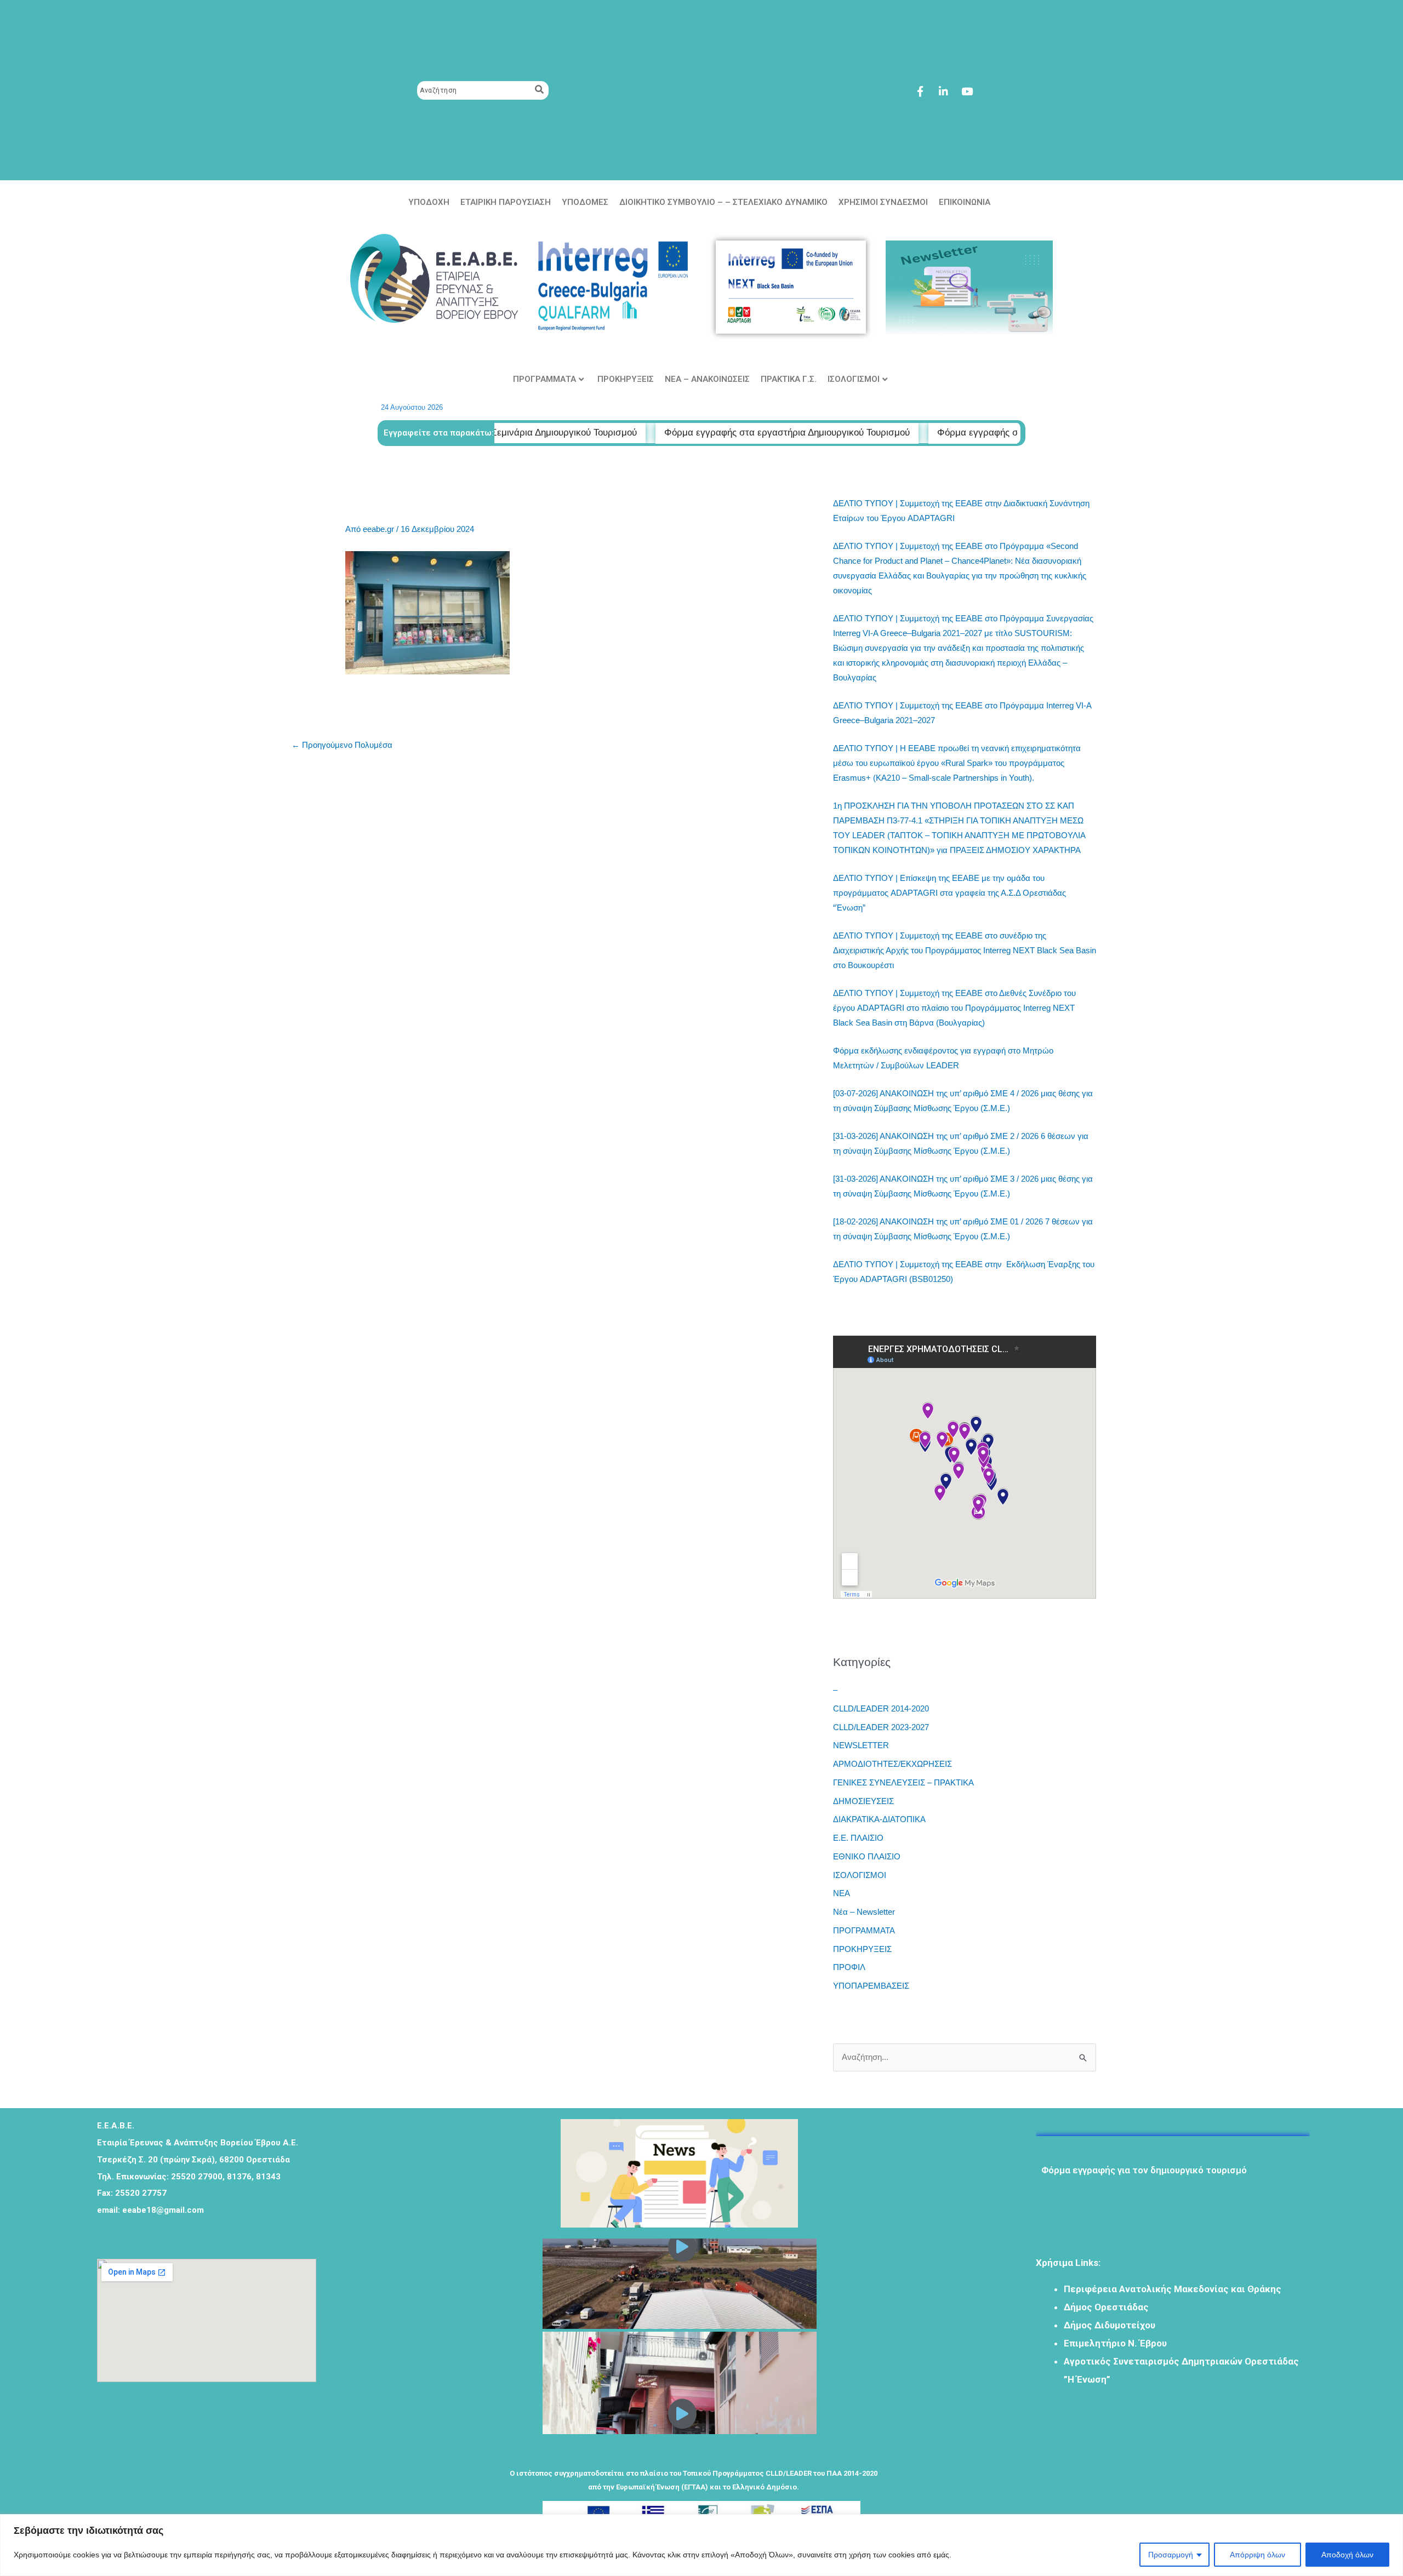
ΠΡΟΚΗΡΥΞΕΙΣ (626, 379)
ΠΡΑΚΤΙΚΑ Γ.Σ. (789, 379)
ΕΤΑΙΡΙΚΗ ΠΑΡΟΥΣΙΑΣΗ (506, 202)
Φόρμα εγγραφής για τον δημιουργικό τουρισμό (1144, 2140)
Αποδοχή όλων (1347, 2555)
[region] (701, 2545)
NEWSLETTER (861, 1745)
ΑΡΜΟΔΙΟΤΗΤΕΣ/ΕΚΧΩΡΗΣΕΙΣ (892, 1764)
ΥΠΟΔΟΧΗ (429, 202)
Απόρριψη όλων (1257, 2555)
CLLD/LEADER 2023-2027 (881, 1727)
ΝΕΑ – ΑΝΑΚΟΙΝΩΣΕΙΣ (707, 379)
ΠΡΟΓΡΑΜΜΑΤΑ (544, 379)
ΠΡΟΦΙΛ (849, 1967)
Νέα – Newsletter (864, 1912)
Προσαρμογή (1171, 2555)
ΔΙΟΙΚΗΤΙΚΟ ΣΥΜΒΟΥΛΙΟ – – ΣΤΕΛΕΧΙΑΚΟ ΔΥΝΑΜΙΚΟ (723, 202)
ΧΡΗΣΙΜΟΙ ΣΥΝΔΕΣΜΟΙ (883, 202)
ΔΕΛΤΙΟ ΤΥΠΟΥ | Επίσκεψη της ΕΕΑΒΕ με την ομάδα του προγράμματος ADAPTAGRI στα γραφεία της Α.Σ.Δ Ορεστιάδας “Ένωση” (949, 893)
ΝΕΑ (842, 1893)
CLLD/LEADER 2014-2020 (881, 1708)
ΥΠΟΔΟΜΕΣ (585, 202)
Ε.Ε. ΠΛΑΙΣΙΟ (858, 1838)
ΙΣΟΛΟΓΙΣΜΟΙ (854, 379)
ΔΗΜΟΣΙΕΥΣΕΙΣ (863, 1801)
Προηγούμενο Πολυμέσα (342, 745)
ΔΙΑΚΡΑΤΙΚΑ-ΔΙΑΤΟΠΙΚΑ (879, 1819)
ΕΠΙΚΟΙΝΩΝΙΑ (965, 202)
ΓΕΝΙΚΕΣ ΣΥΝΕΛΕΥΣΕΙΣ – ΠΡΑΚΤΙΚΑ (903, 1782)
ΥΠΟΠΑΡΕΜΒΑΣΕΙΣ (871, 1986)
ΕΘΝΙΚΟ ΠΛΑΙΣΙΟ (867, 1856)
